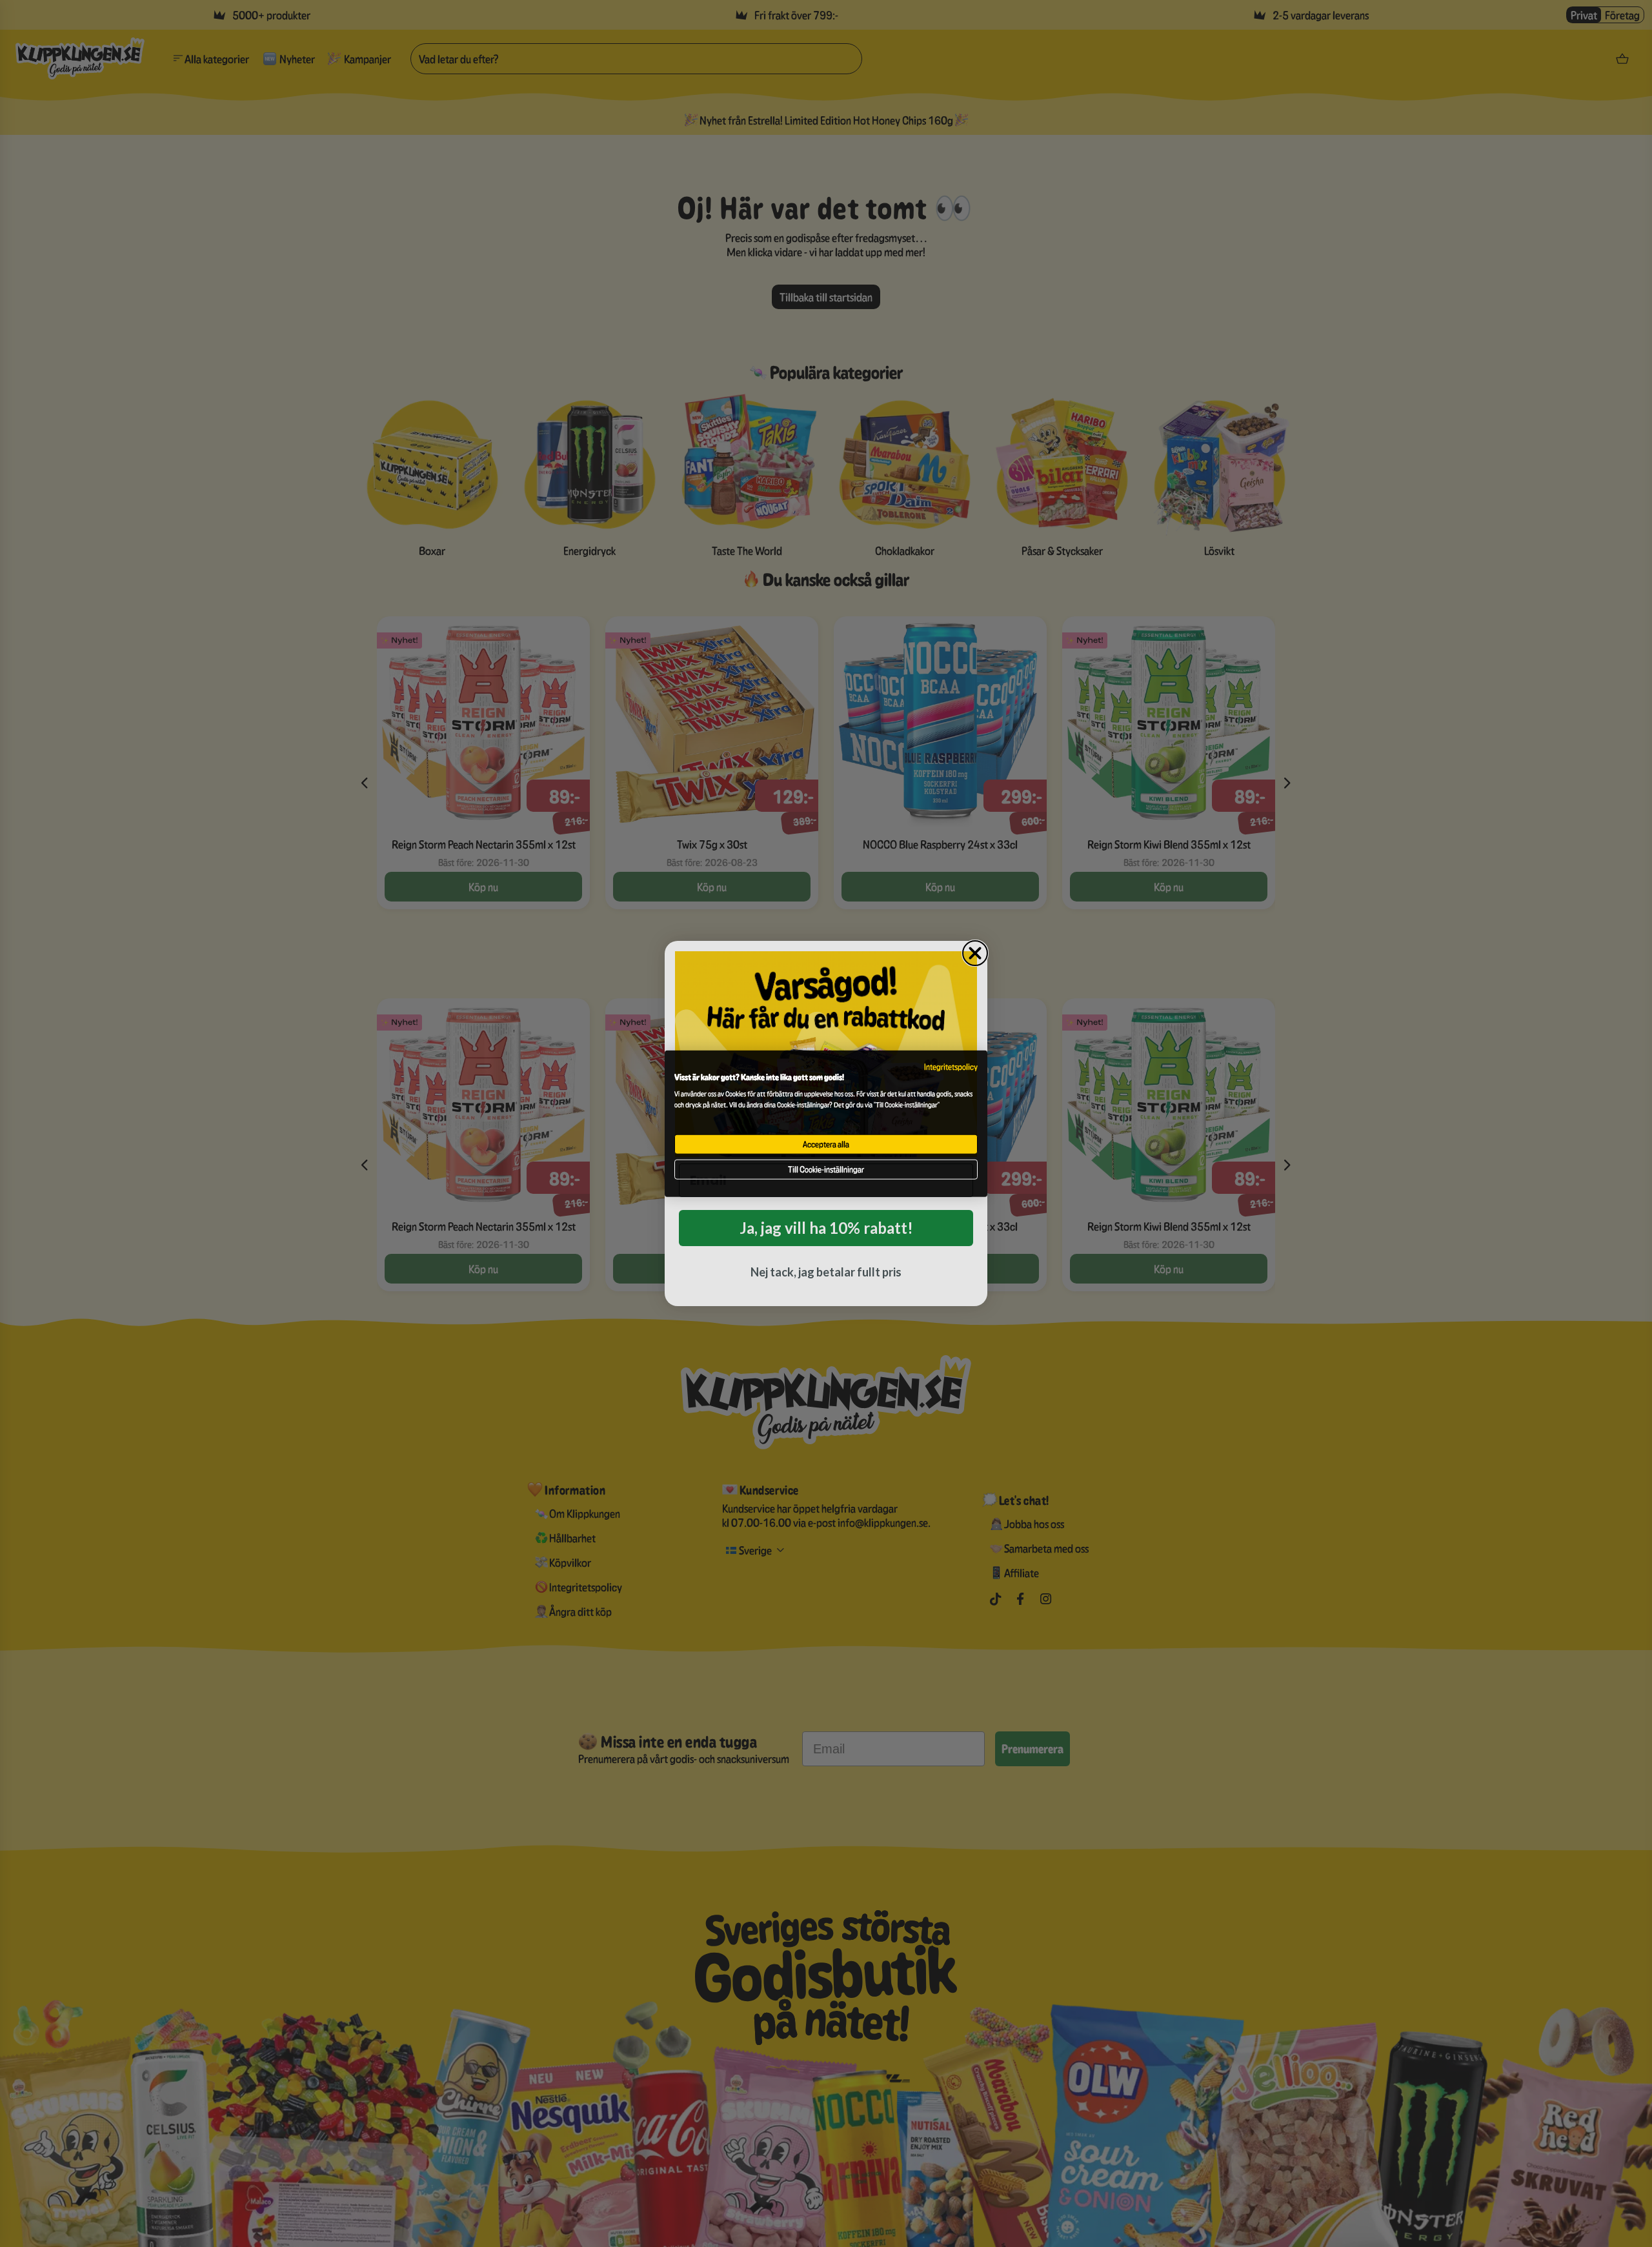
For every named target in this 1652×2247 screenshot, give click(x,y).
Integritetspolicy (951, 1067)
